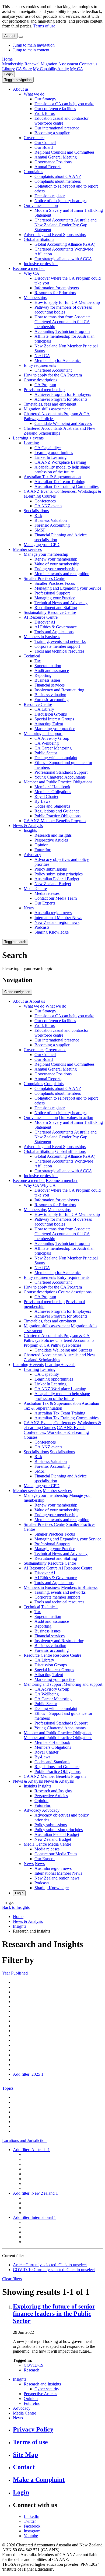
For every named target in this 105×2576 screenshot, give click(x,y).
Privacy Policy (33, 2429)
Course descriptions (40, 380)
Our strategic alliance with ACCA (63, 259)
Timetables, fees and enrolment (50, 404)
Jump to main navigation (34, 45)
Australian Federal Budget (57, 879)
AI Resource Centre (41, 617)
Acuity (63, 69)
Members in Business (42, 637)
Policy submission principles (59, 874)
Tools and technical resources (59, 651)
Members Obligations (53, 792)
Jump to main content (31, 50)
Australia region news (53, 913)
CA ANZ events (48, 506)
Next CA (42, 356)
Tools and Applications (54, 632)
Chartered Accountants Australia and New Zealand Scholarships (59, 431)
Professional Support (52, 593)
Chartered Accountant (53, 370)
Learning (31, 443)
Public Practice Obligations (57, 816)
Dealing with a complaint (56, 758)
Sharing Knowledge (52, 932)
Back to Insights (16, 1907)
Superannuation (48, 666)
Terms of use (44, 26)
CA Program (45, 385)
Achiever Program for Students (61, 399)
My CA (77, 69)
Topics (8, 2088)
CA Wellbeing (47, 743)
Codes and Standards (52, 806)
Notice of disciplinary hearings (60, 201)
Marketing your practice (55, 729)
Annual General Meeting (56, 157)
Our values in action (41, 205)
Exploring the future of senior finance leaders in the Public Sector (54, 2314)
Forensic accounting (52, 700)
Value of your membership (57, 564)
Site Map (25, 2455)
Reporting (43, 675)
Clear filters (12, 2279)
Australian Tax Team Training (60, 482)
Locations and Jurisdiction (24, 2140)
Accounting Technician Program (62, 331)
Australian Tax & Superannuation (52, 477)
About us (21, 89)
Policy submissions (51, 869)
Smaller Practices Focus (55, 583)
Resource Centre (38, 704)
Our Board (44, 147)
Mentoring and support (43, 733)
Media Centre (35, 888)
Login (8, 74)
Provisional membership (44, 390)
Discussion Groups (51, 714)
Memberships (35, 298)
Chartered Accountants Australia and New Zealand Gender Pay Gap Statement (66, 225)
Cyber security (47, 2389)
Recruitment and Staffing (56, 608)
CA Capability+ (48, 448)
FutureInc (43, 850)
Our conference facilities (55, 109)
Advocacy (32, 855)
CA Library (44, 709)
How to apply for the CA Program (53, 375)
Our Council (45, 142)
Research (31, 2370)
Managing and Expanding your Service (68, 588)
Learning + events (28, 438)
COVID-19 (34, 2365)
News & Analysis (28, 826)
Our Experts (45, 903)
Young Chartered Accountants (60, 777)
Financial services (50, 685)
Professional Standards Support (61, 772)
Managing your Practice (55, 598)
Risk (38, 515)
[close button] (21, 37)
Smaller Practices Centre (44, 578)
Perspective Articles (51, 840)
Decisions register (50, 196)
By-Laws (42, 801)
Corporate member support (57, 646)
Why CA (31, 273)
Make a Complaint (39, 2480)
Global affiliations (39, 239)
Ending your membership (56, 569)
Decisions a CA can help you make (64, 104)
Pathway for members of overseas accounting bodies (63, 310)
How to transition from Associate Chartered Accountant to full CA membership (62, 322)
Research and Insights (53, 835)
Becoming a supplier (52, 133)
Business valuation (50, 695)
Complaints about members (58, 181)
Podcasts (42, 927)
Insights (30, 830)
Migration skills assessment (47, 409)
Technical (32, 656)
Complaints (33, 172)
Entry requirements (40, 365)
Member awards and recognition (62, 574)
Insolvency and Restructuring (59, 690)
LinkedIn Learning (50, 457)
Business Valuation (51, 520)
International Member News (58, 918)
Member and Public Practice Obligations (58, 782)
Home (7, 59)
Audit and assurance (52, 671)
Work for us (45, 113)
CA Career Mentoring (53, 748)
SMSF (40, 530)
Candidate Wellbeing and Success (63, 423)
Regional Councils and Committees (64, 152)
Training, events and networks (60, 641)
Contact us (88, 64)
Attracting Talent (49, 724)
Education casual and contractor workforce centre (62, 121)
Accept (10, 36)
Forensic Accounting (52, 525)
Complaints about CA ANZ (58, 176)
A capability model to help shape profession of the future (62, 469)
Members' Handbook (52, 787)
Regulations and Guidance (57, 811)
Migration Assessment (59, 64)
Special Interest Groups (54, 719)
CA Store (24, 69)
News (29, 908)
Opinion (41, 845)
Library (8, 69)
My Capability (45, 69)
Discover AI (45, 622)
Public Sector (46, 753)
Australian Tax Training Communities (66, 486)
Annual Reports (48, 167)
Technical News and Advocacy (61, 603)
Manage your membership (46, 554)
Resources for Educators (55, 293)
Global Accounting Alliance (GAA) (65, 244)
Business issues (48, 680)
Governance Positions (53, 162)
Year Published (15, 1973)
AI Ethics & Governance (56, 627)
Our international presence (57, 128)
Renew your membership (56, 559)
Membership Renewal (21, 64)
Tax (38, 661)
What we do (34, 94)
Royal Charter (46, 796)
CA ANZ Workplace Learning (60, 462)
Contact (24, 2467)
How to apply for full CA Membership (67, 302)
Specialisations (36, 511)
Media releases (47, 893)
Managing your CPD (42, 545)
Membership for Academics (58, 360)
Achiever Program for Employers (63, 394)
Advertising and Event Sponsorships (55, 235)
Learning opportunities (54, 453)
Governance (34, 138)
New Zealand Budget (53, 884)
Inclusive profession (41, 264)
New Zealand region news (57, 922)
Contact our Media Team (56, 898)
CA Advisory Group (52, 738)
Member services (27, 549)
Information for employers (57, 288)
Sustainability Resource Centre (50, 612)
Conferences (45, 501)
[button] (18, 80)
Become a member (29, 268)
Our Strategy (45, 99)
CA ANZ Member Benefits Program (55, 821)
